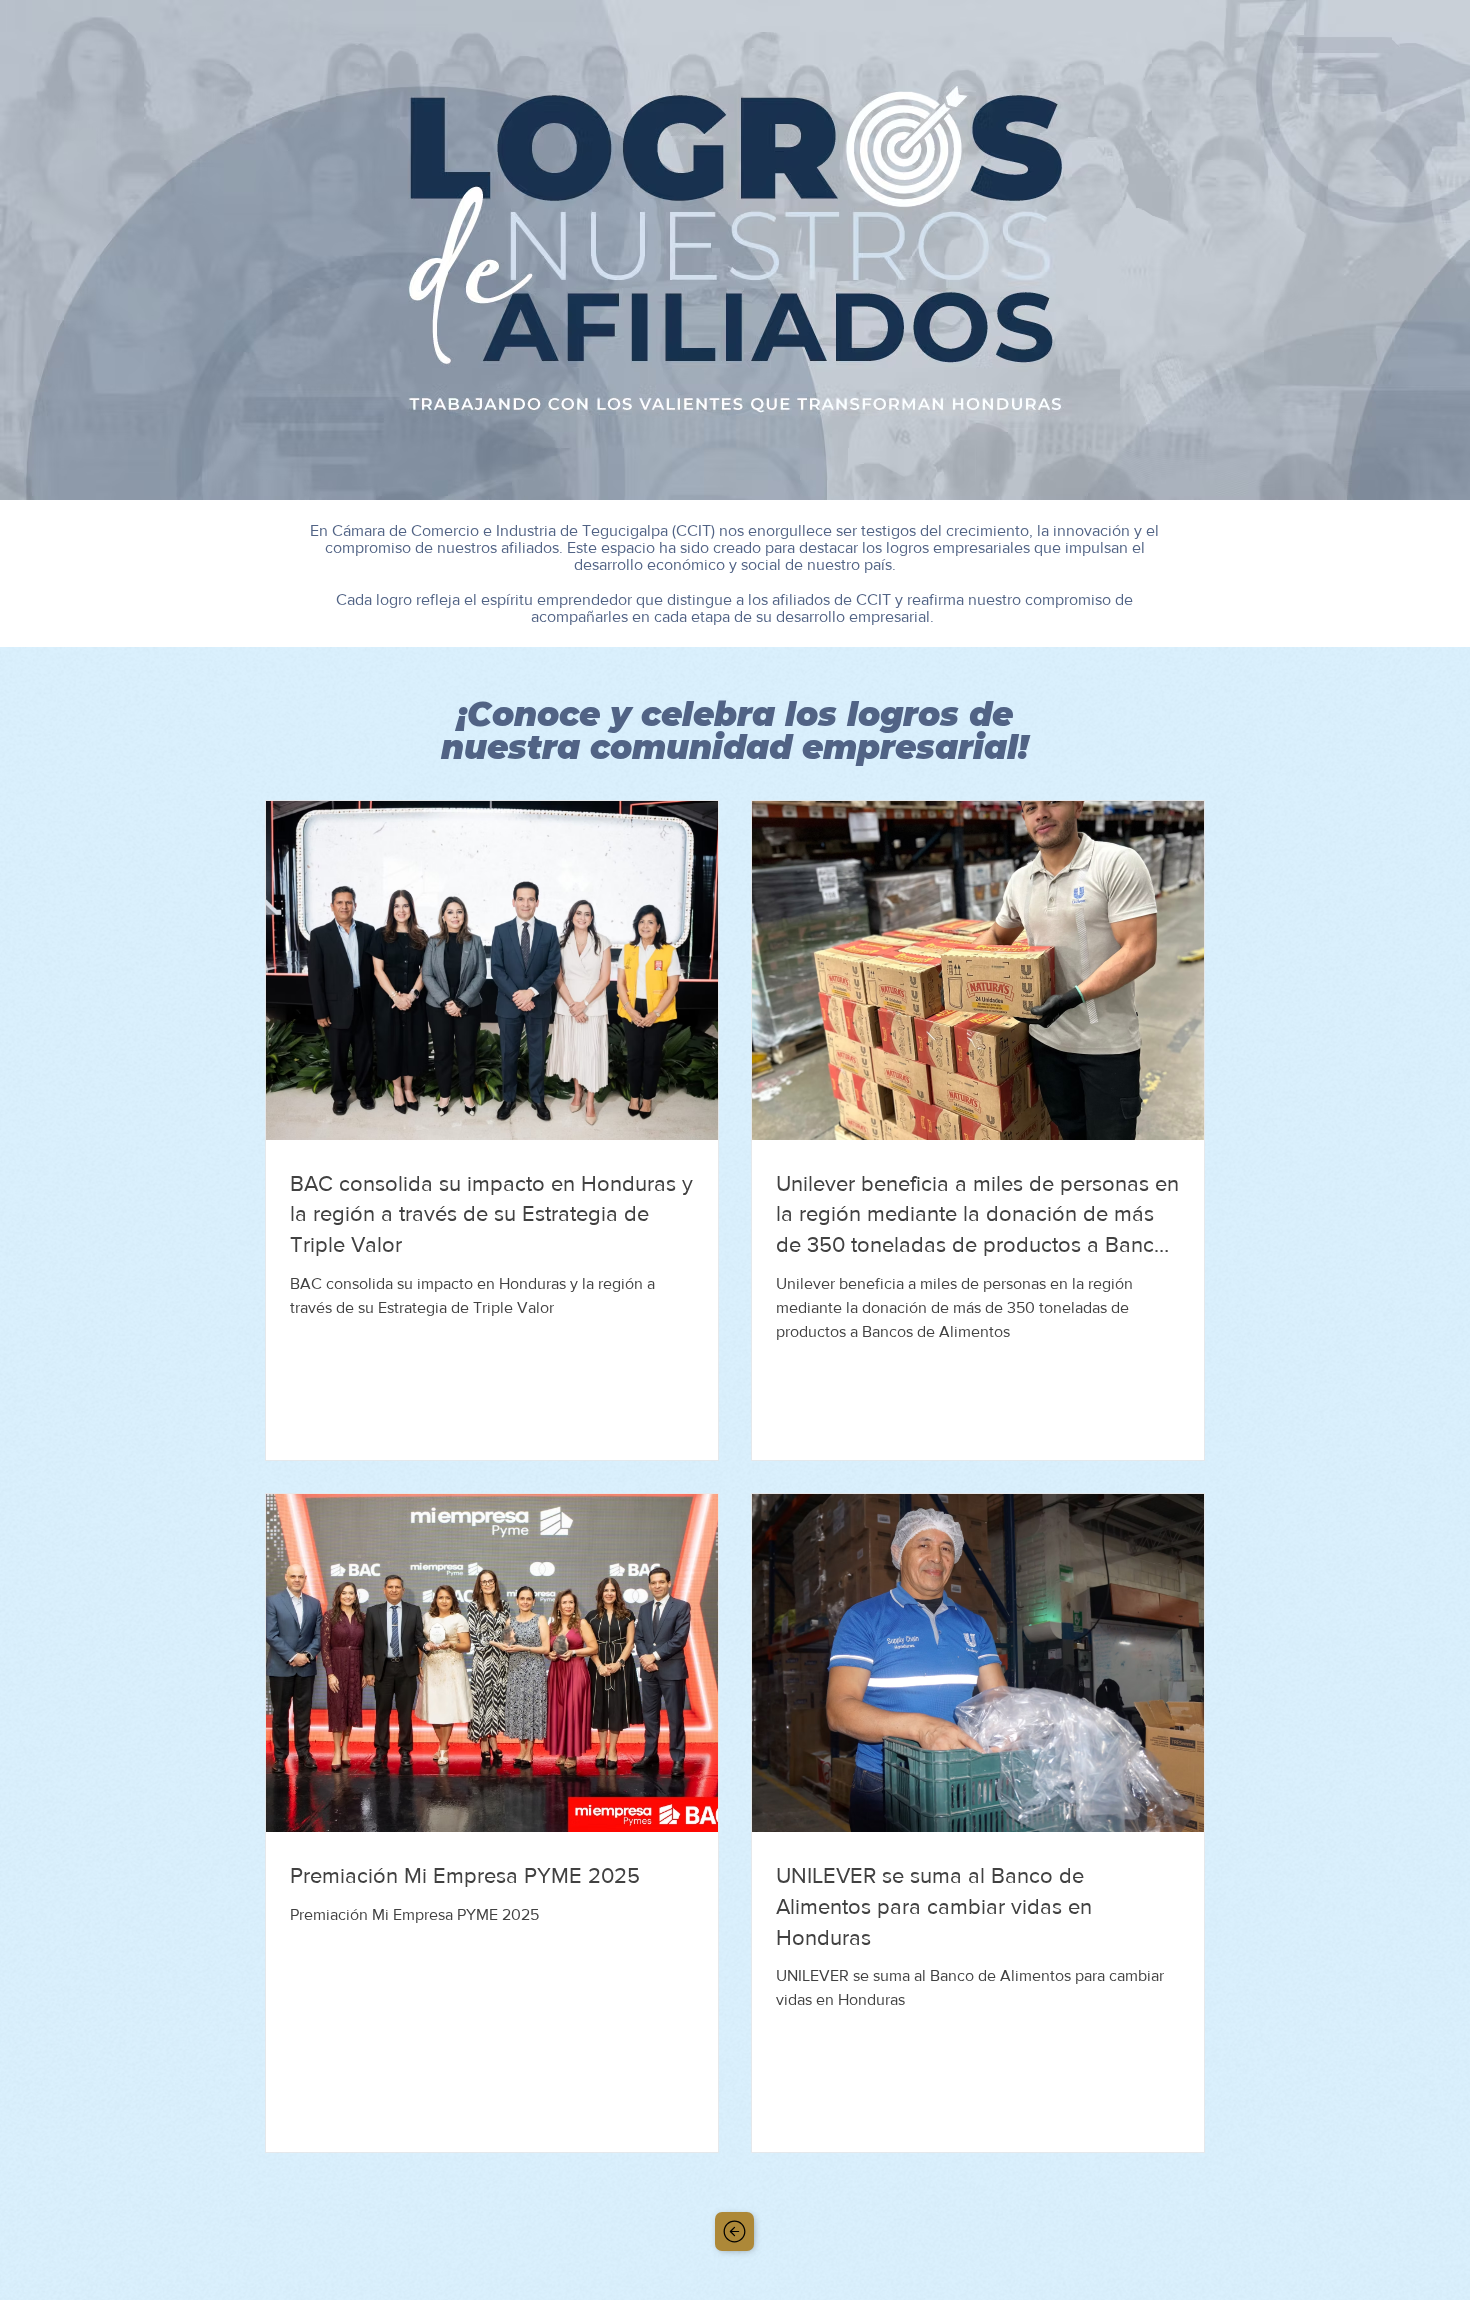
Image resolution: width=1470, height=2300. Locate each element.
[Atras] (734, 2231)
